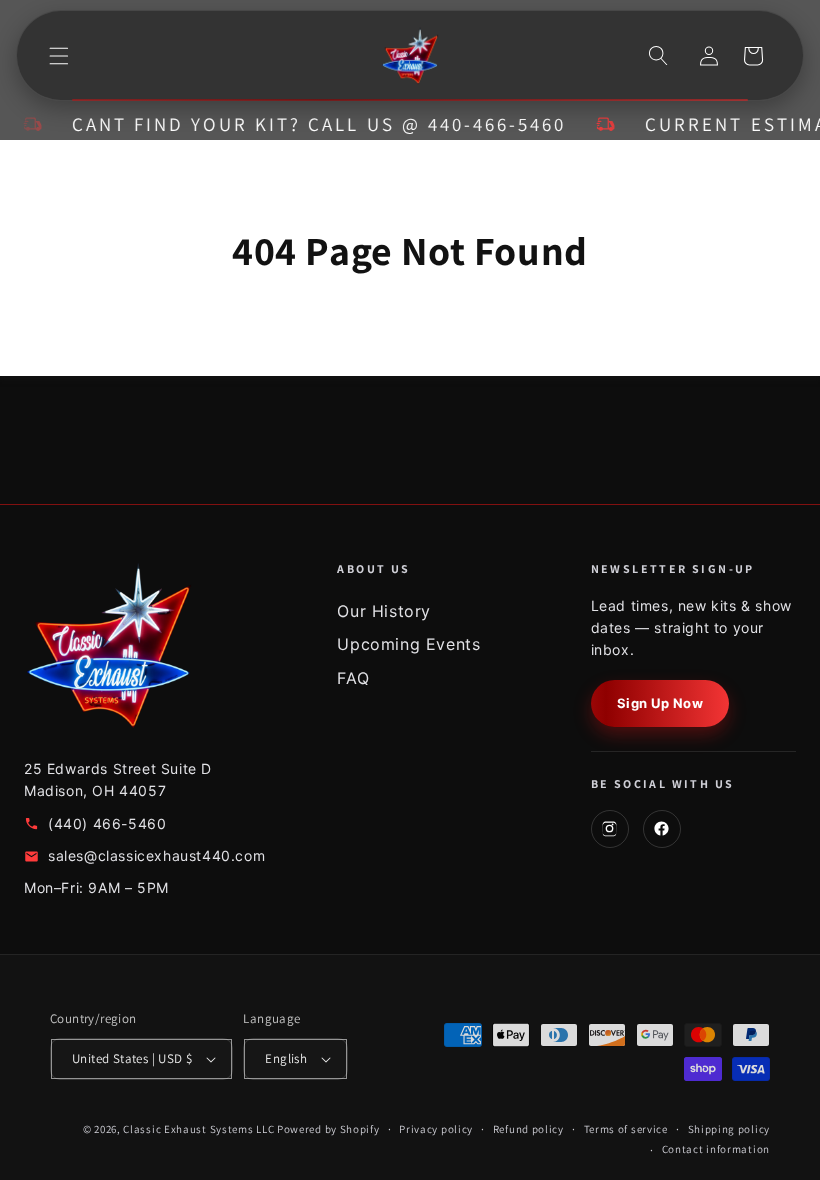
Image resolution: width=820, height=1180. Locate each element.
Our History (384, 611)
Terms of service (626, 1129)
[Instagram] (610, 829)
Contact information (716, 1149)
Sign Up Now (660, 703)
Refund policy (528, 1129)
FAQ (353, 678)
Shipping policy (729, 1129)
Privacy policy (436, 1129)
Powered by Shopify (328, 1129)
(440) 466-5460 (107, 823)
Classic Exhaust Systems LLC (198, 1129)
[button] (59, 56)
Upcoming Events (408, 644)
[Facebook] (662, 829)
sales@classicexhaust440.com (156, 855)
